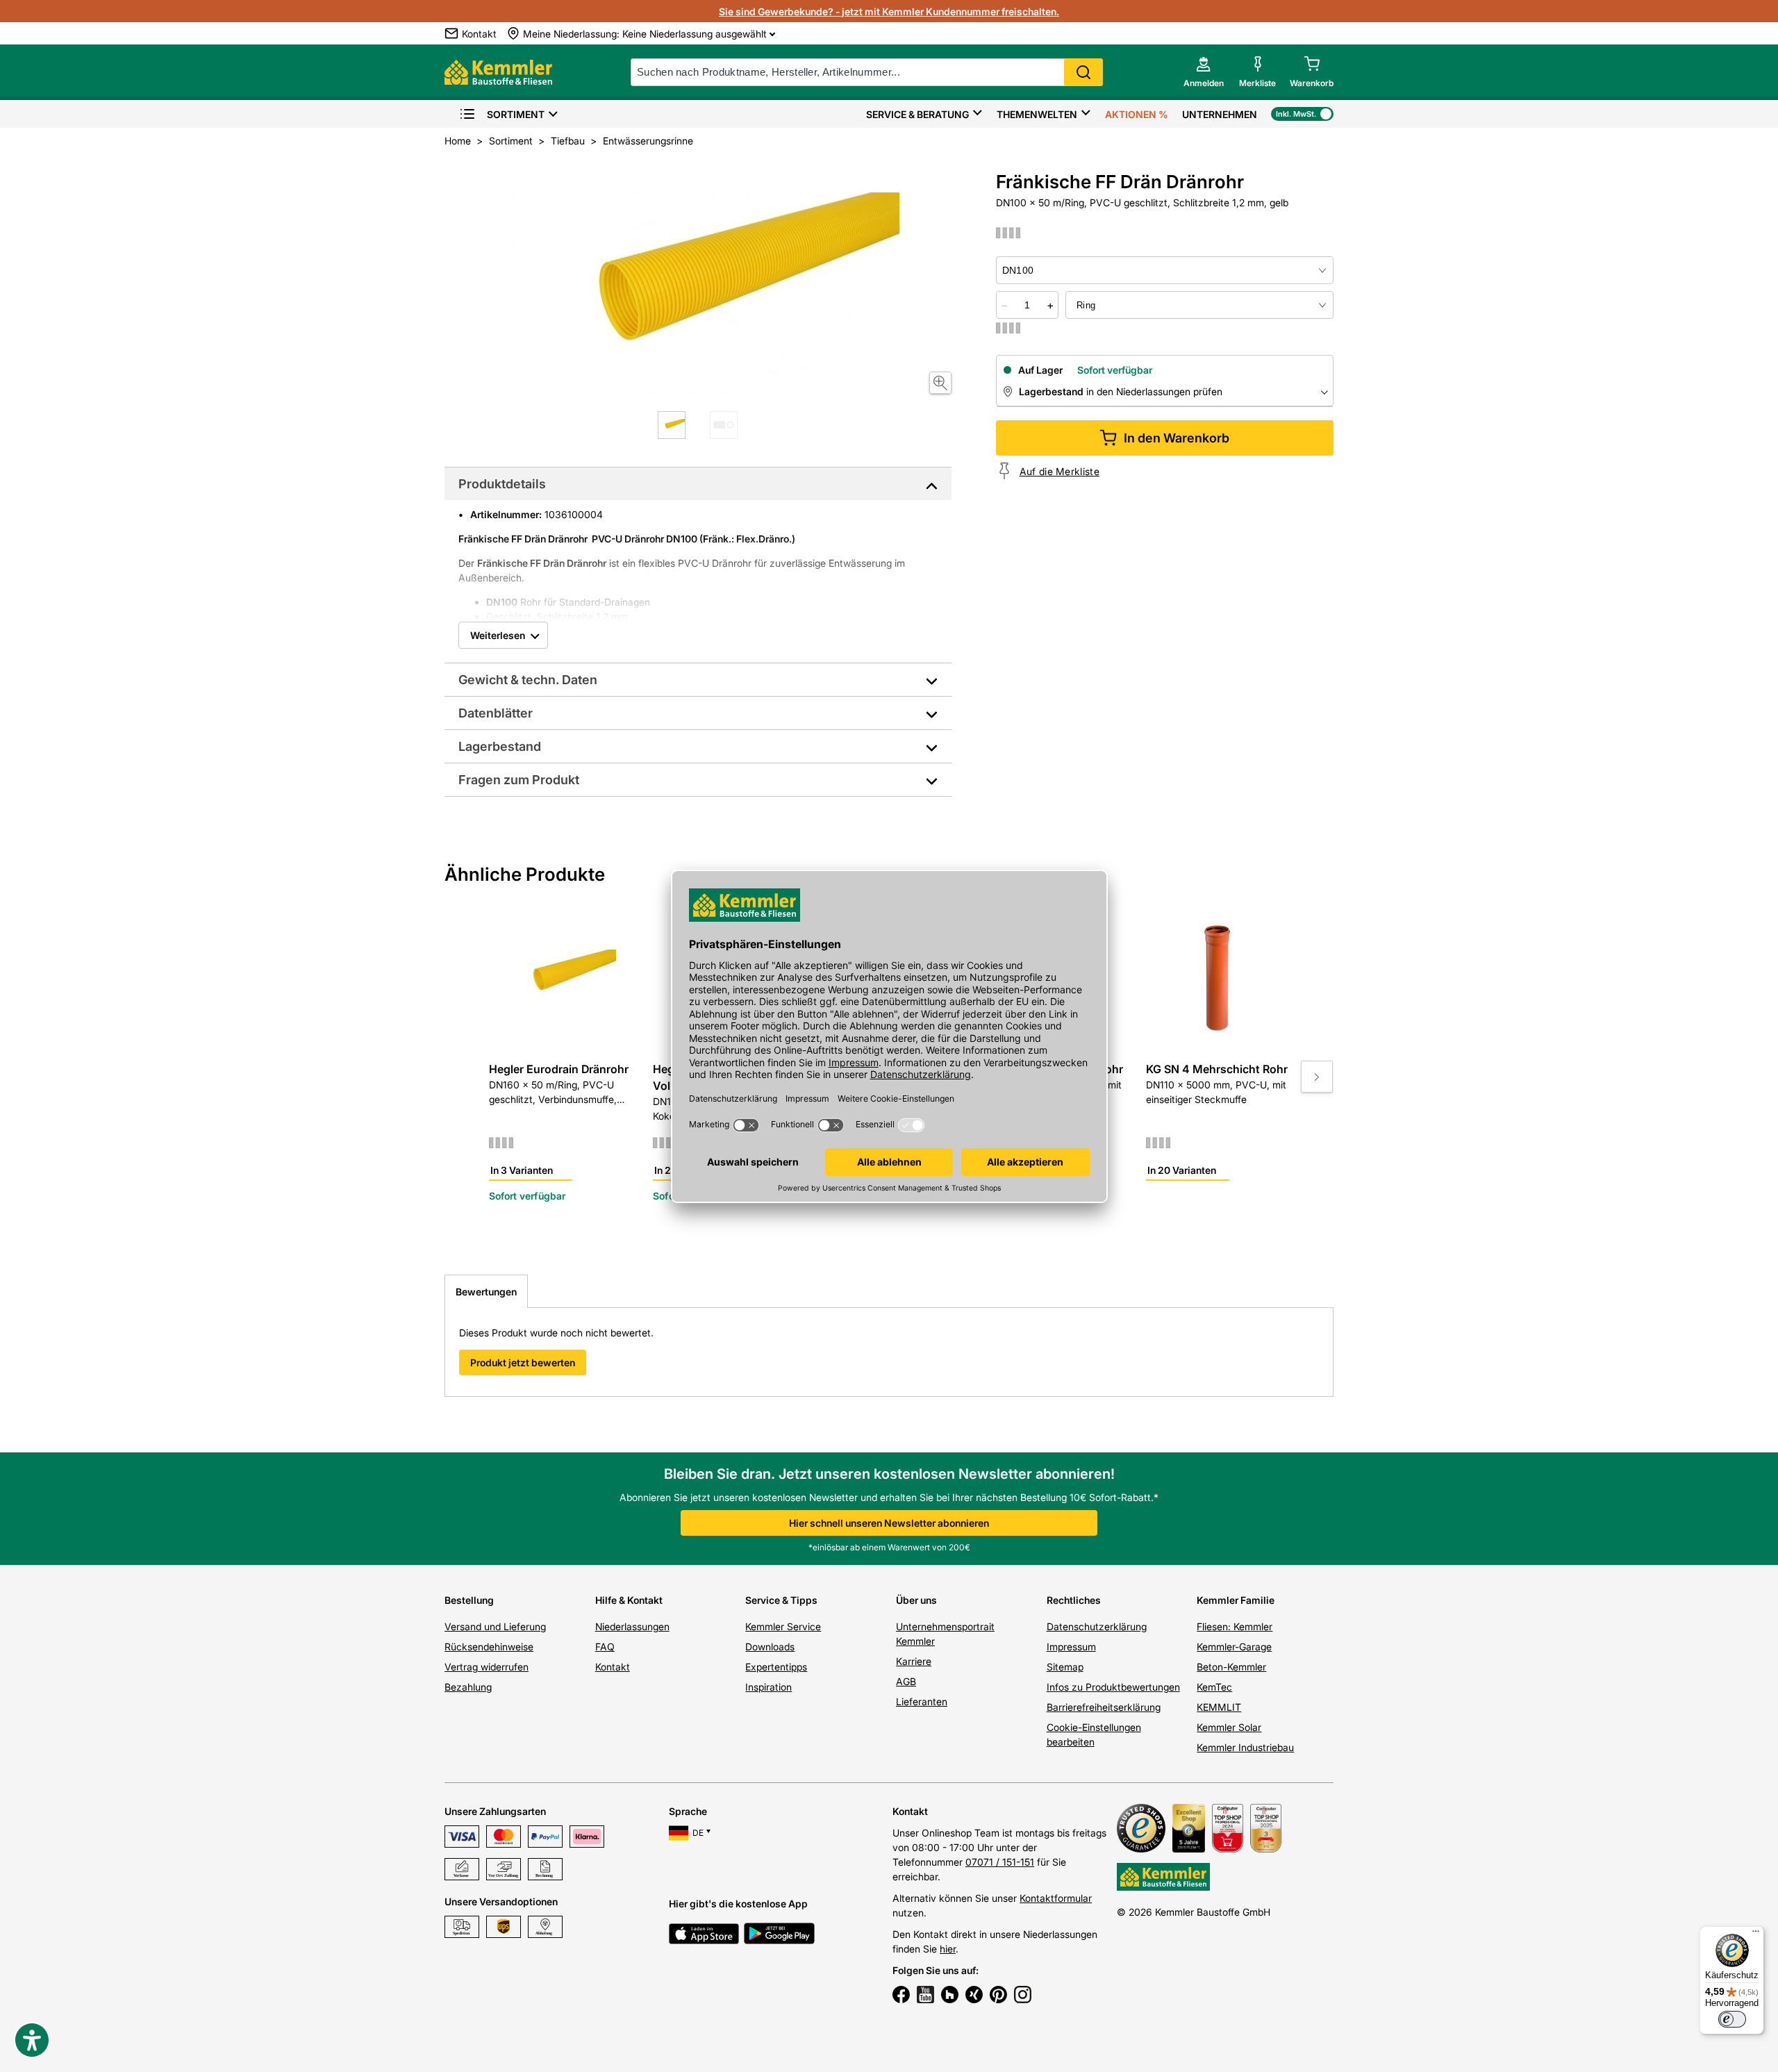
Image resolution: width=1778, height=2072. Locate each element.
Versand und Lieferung (495, 1626)
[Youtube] (925, 1996)
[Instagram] (1023, 1996)
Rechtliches (1074, 1600)
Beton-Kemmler (1231, 1667)
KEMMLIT (1219, 1707)
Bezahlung (468, 1687)
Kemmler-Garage (1234, 1647)
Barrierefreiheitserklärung (1104, 1707)
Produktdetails (502, 484)
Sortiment (516, 114)
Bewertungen (486, 1292)
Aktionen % (1137, 114)
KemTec (1214, 1687)
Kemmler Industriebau (1245, 1747)
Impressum (1071, 1647)
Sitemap (1065, 1667)
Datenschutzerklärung (1097, 1626)
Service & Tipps (781, 1600)
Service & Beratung (917, 114)
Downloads (770, 1647)
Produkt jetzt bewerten (523, 1362)
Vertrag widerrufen (487, 1667)
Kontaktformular (1056, 1898)
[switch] (1732, 2019)
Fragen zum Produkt (519, 780)
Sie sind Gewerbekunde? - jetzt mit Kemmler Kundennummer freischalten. (889, 11)
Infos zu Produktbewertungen (1113, 1687)
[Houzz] (950, 1996)
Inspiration (768, 1687)
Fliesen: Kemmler (1235, 1626)
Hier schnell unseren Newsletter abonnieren (889, 1523)
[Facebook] (901, 1996)
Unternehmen (1220, 114)
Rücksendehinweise (489, 1647)
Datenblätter (496, 713)
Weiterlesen (498, 635)
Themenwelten (1037, 114)
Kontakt (613, 1667)
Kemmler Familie (1236, 1600)
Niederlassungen (632, 1626)
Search (1083, 72)
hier (948, 1949)
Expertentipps (776, 1667)
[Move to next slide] (1317, 1077)
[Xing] (974, 1996)
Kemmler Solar (1229, 1727)
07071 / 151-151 (1000, 1862)
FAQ (605, 1647)
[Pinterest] (998, 1996)
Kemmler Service (783, 1626)
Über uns (916, 1600)
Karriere (914, 1661)
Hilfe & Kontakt (629, 1600)
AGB (906, 1681)
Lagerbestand (500, 746)
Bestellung (469, 1600)
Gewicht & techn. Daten (528, 680)
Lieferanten (922, 1701)
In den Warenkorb (1177, 438)
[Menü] (1756, 1934)
